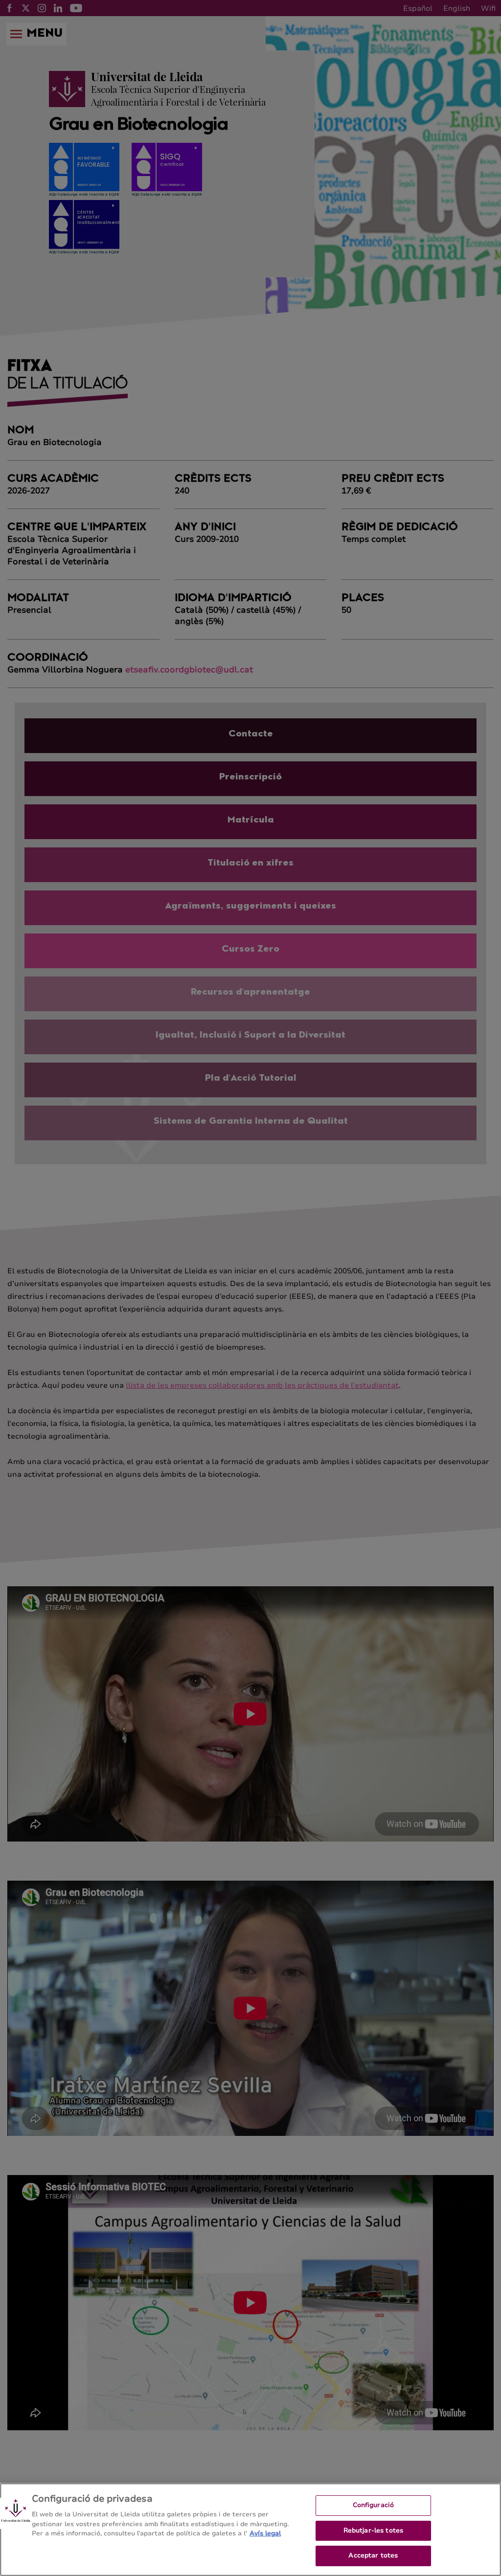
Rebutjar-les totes (373, 2531)
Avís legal (265, 2533)
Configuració (374, 2505)
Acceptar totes (373, 2555)
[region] (250, 2530)
